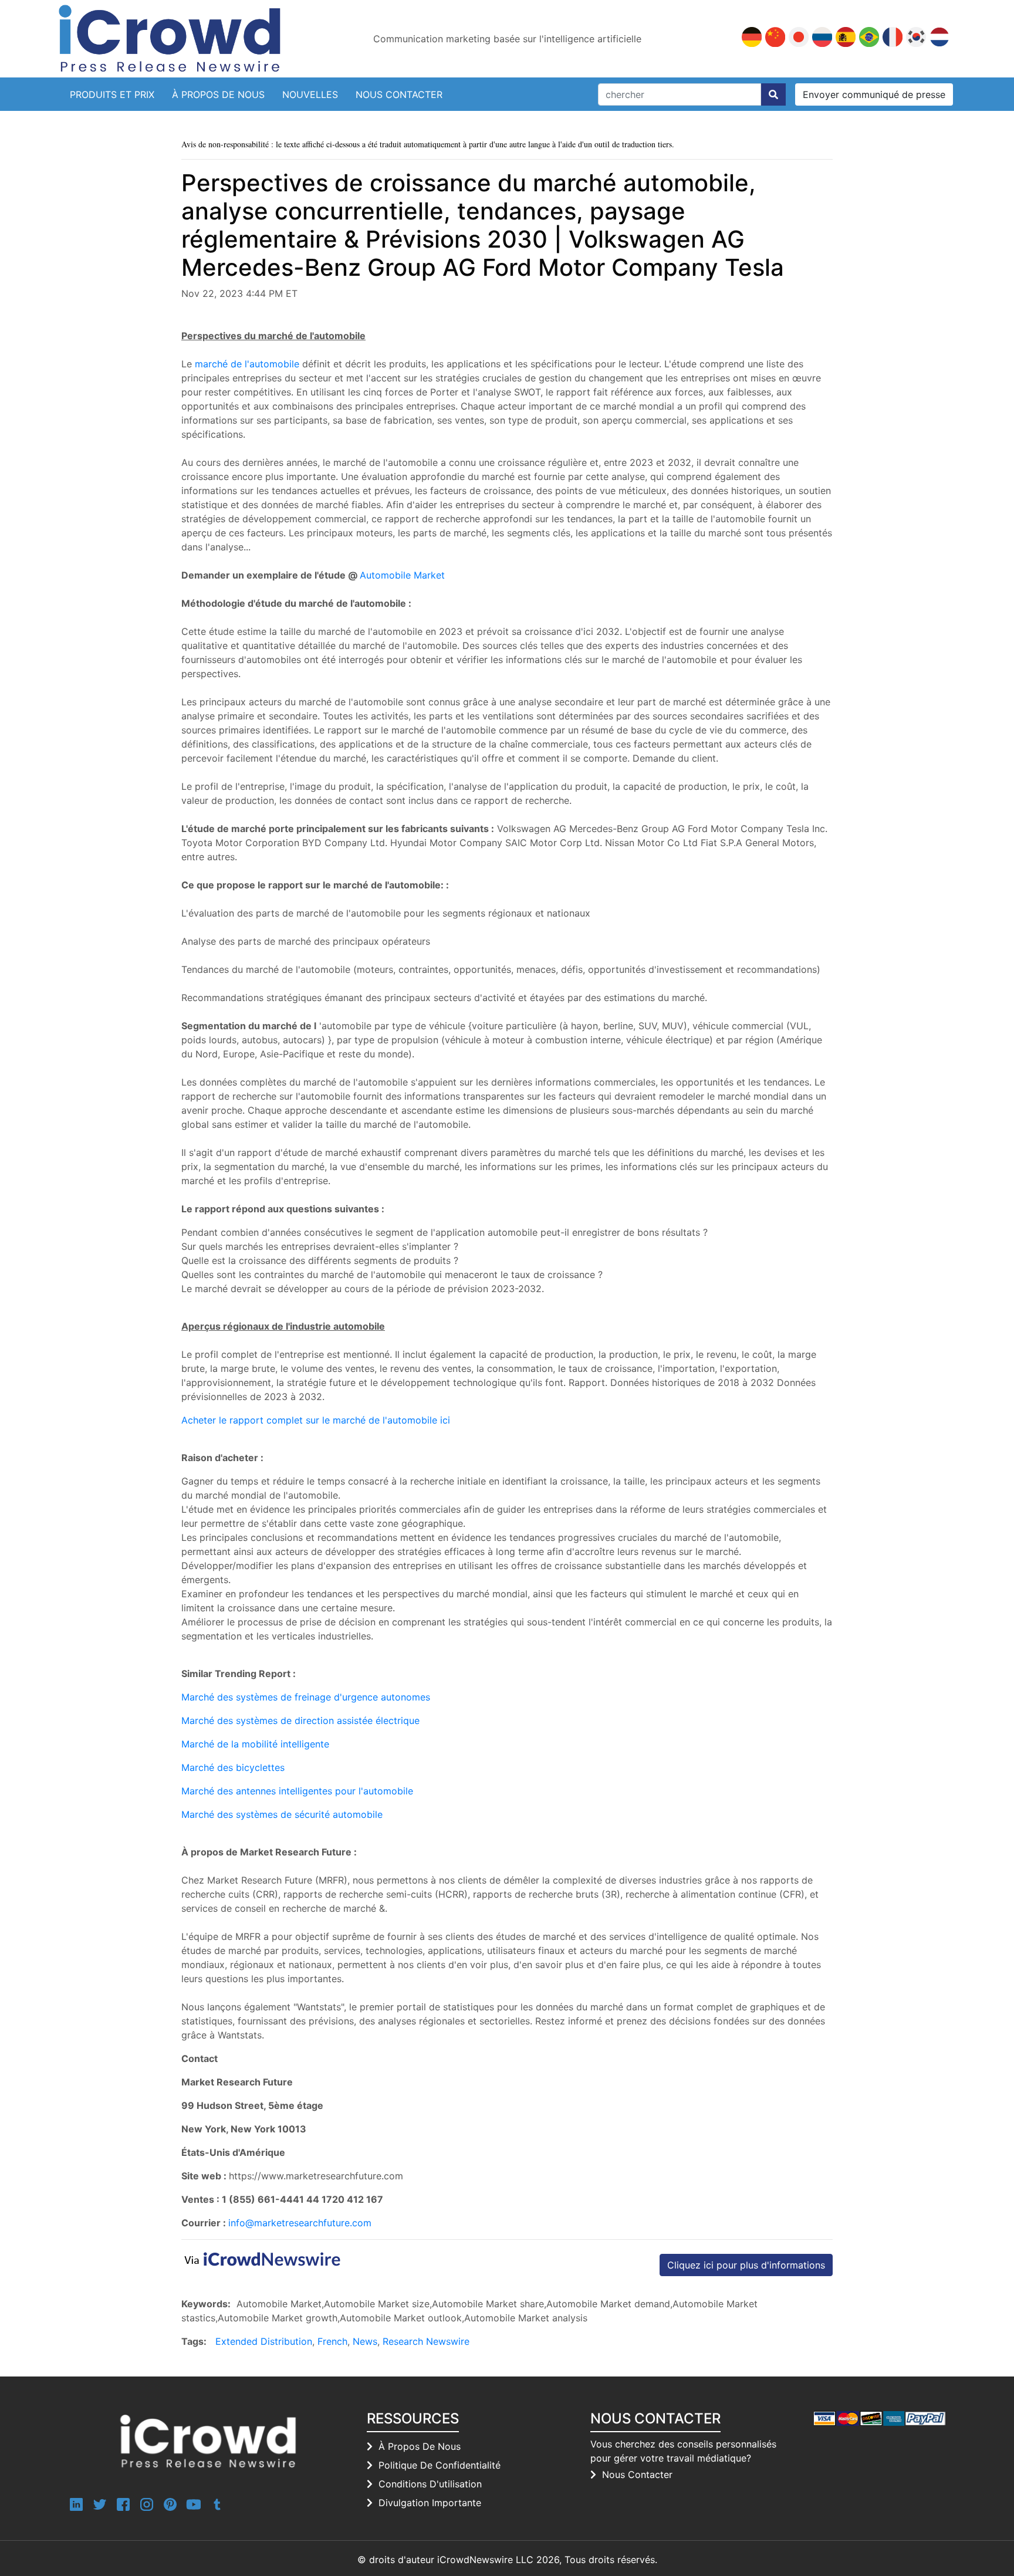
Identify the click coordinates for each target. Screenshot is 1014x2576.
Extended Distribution (264, 2341)
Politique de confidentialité (440, 2465)
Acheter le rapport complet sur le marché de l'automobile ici (316, 1420)
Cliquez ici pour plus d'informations (746, 2265)
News (365, 2341)
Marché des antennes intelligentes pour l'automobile (297, 1791)
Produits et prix (112, 94)
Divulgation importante (430, 2503)
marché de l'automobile (247, 364)
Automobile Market (402, 575)
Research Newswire (426, 2341)
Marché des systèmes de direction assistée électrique (300, 1720)
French (332, 2341)
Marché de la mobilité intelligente (255, 1744)
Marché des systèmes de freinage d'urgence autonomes (306, 1697)
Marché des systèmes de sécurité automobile (282, 1814)
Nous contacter (399, 94)
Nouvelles (310, 94)
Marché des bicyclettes (233, 1767)
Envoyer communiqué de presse (874, 94)
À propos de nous (218, 94)
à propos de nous (420, 2446)
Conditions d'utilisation (430, 2484)
